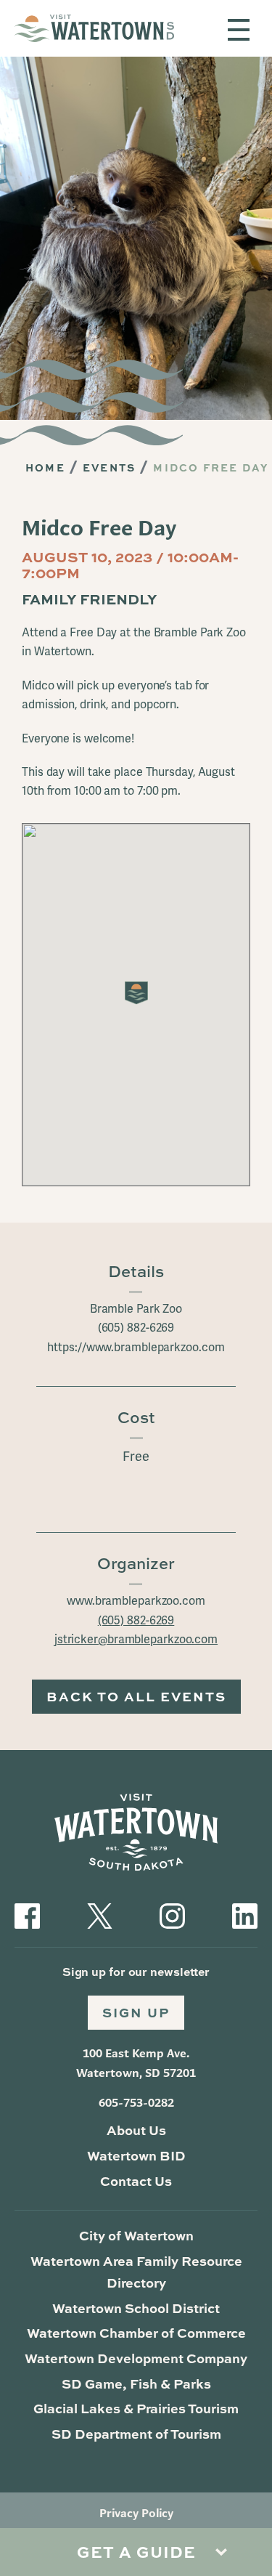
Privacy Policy (136, 2513)
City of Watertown (136, 2235)
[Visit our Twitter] (100, 1914)
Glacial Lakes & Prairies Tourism (136, 2408)
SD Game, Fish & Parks (136, 2383)
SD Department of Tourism (136, 2434)
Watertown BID (136, 2155)
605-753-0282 (136, 2103)
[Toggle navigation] (239, 30)
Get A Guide (136, 2552)
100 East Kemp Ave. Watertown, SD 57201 (136, 2063)
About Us (136, 2130)
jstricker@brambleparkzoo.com (136, 1639)
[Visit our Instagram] (172, 1914)
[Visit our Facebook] (27, 1914)
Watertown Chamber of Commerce (136, 2333)
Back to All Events (136, 1696)
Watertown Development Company (136, 2358)
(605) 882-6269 (136, 1620)
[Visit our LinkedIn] (245, 1914)
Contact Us (136, 2181)
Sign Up (136, 2012)
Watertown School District (136, 2308)
